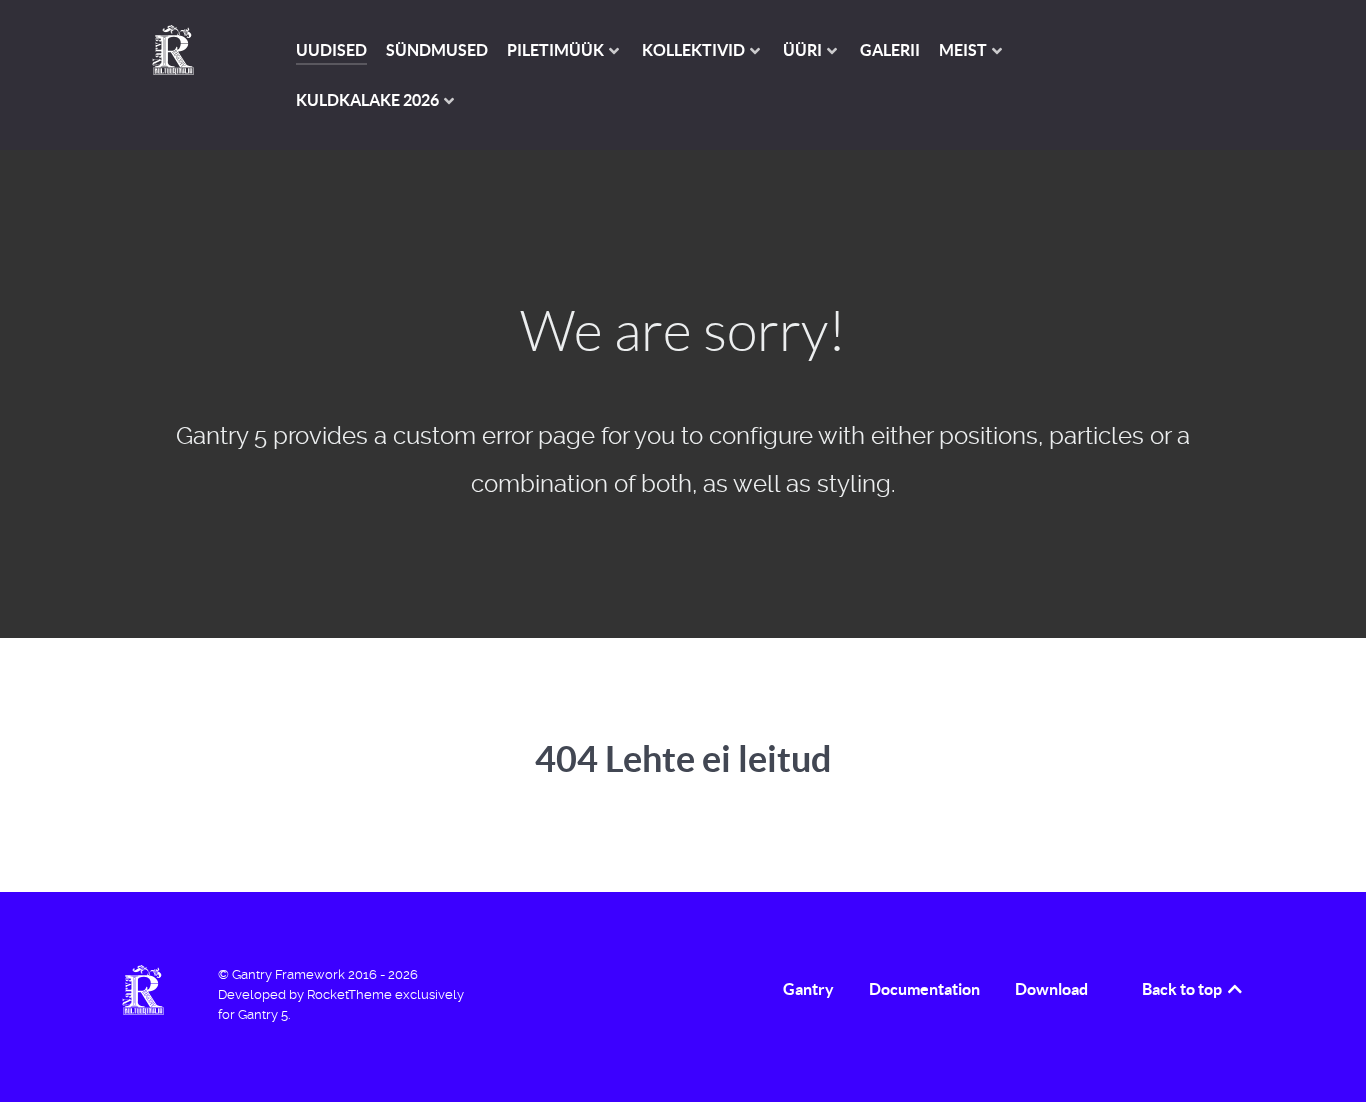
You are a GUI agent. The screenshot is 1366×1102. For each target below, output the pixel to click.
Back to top (1183, 989)
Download (1051, 989)
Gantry (808, 989)
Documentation (924, 989)
